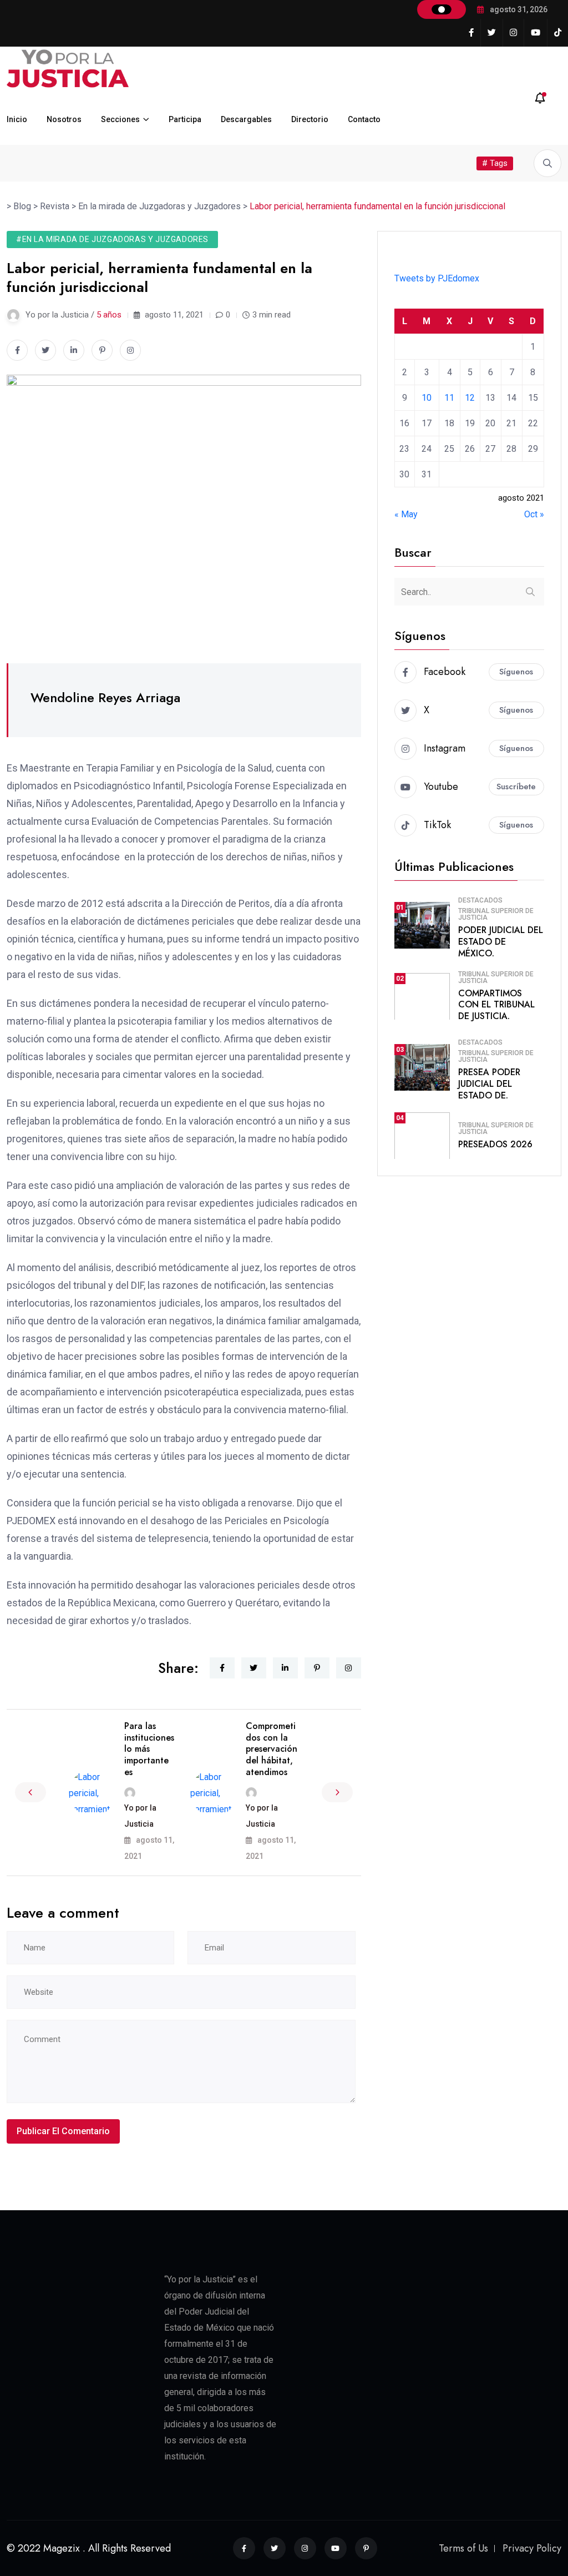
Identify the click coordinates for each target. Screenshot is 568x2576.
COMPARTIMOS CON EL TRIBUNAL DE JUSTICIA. (496, 1005)
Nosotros (64, 119)
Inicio (17, 119)
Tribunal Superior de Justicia (496, 914)
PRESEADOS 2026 (495, 1144)
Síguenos (516, 672)
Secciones (120, 119)
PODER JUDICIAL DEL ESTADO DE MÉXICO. (501, 942)
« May (406, 514)
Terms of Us (463, 2548)
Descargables (246, 119)
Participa (185, 119)
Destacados (480, 900)
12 (470, 398)
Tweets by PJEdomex (437, 278)
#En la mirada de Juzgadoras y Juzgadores (112, 239)
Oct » (534, 514)
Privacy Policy (532, 2548)
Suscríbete (516, 787)
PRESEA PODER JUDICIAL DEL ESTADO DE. (489, 1084)
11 (449, 398)
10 (427, 398)
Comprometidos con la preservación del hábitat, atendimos (272, 1749)
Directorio (310, 119)
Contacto (364, 119)
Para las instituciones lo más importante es (149, 1749)
